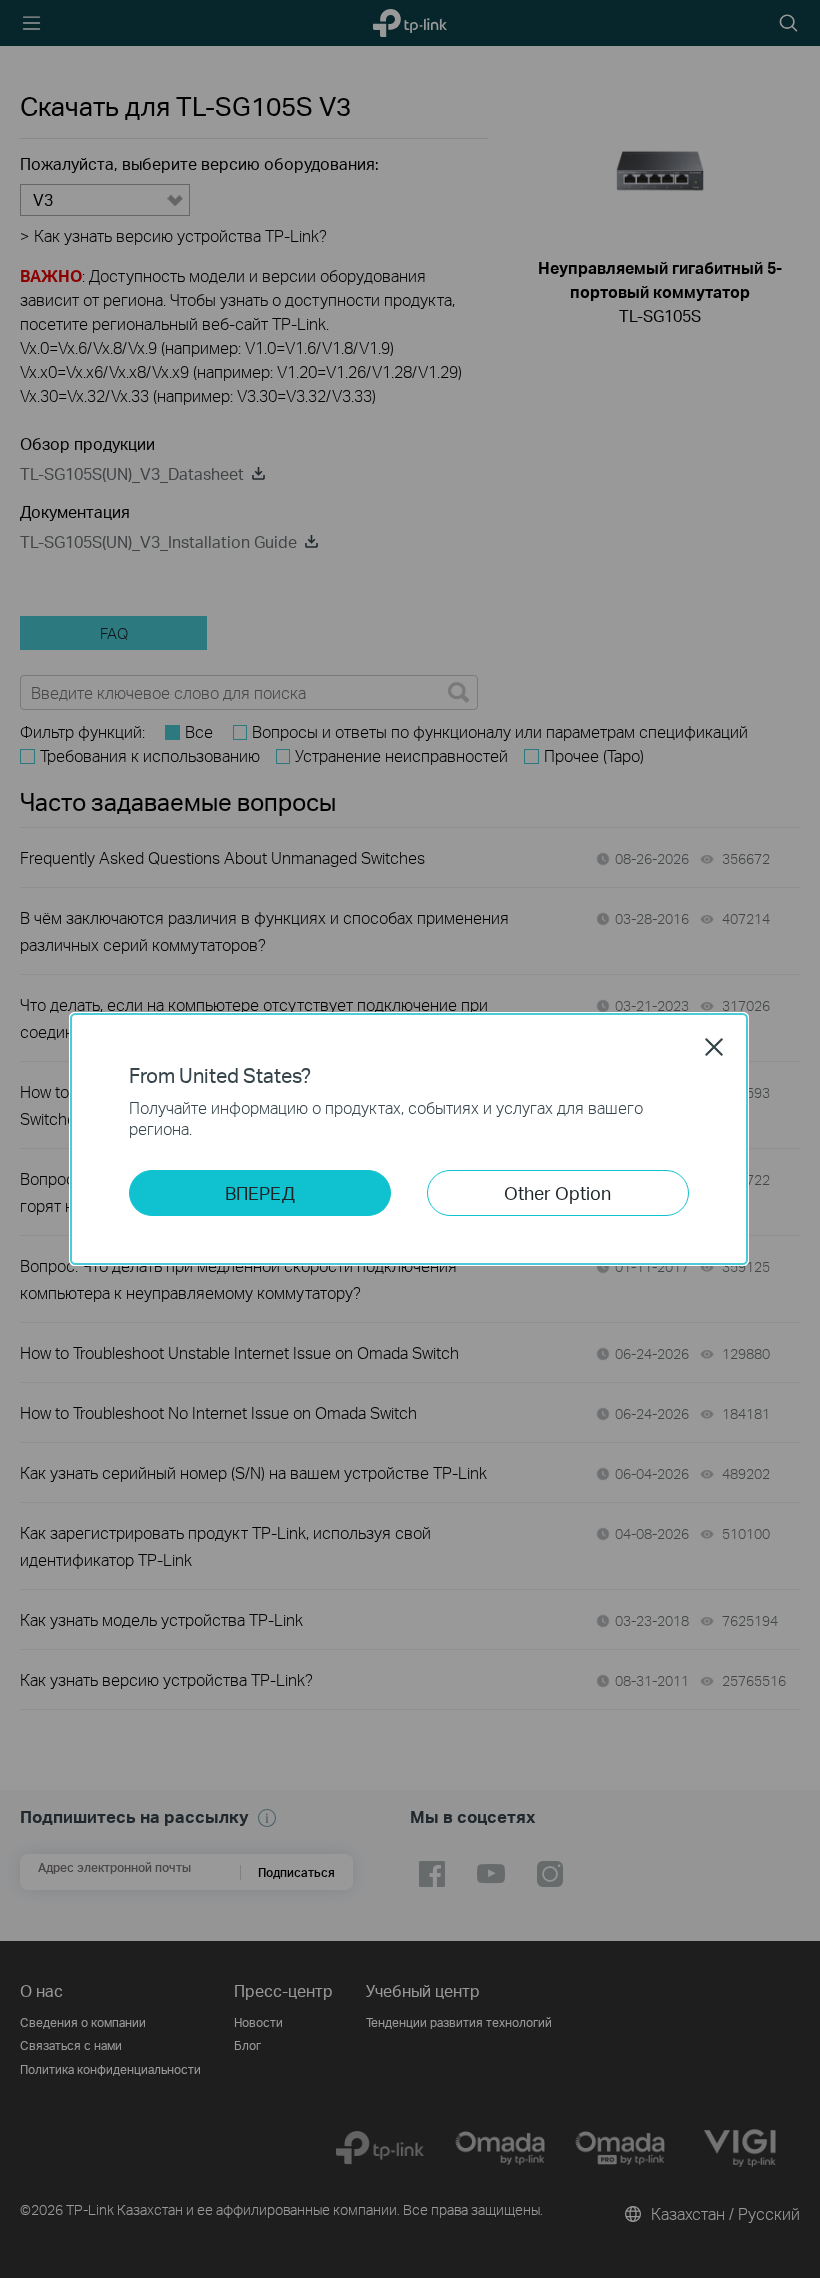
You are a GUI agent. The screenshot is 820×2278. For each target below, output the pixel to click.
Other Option (557, 1192)
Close (714, 1047)
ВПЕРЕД (260, 1192)
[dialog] (410, 1139)
